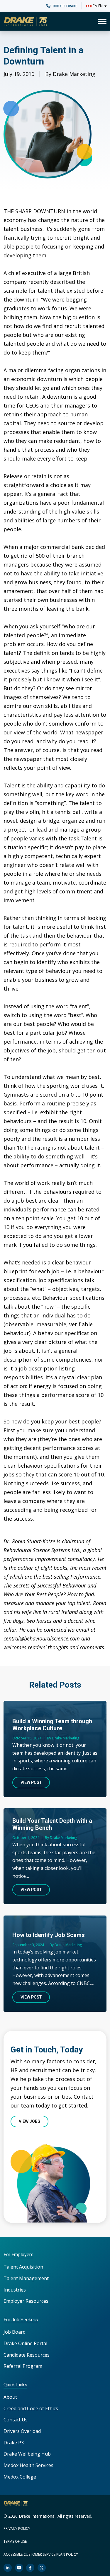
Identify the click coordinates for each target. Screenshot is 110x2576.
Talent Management (26, 2278)
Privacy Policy (17, 2528)
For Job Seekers (21, 2320)
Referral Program (23, 2366)
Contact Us (16, 2420)
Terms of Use (15, 2541)
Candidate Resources (27, 2355)
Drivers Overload (22, 2431)
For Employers (18, 2255)
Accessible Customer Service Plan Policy (41, 2554)
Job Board (15, 2332)
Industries (15, 2290)
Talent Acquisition (23, 2267)
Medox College (20, 2477)
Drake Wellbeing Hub (27, 2454)
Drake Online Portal (25, 2343)
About (10, 2397)
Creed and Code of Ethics (31, 2408)
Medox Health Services (28, 2465)
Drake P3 (14, 2443)
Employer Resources (26, 2301)
